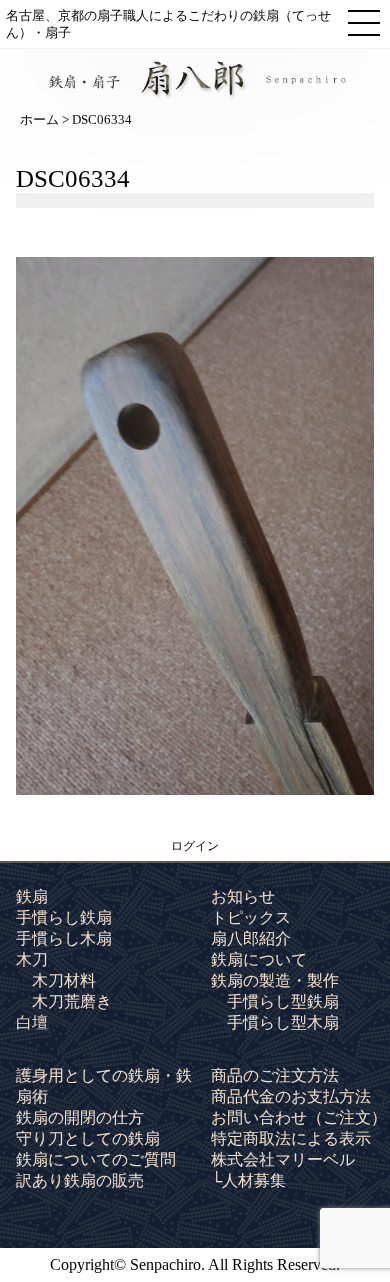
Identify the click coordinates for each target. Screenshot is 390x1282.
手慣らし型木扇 (283, 1022)
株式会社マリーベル (283, 1159)
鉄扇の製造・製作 (275, 980)
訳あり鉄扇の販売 (80, 1180)
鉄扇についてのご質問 (96, 1159)
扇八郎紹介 (251, 938)
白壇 (32, 1022)
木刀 (32, 959)
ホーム (39, 119)
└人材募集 (248, 1180)
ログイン (195, 846)
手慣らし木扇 (64, 938)
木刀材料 (64, 980)
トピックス (251, 917)
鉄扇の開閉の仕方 (80, 1117)
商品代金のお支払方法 (291, 1096)
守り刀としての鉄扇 (88, 1138)
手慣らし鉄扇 (64, 917)
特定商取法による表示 (291, 1138)
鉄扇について (259, 959)
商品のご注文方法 (275, 1075)
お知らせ (243, 896)
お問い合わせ (299, 1117)
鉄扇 (32, 896)
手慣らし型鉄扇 (283, 1001)
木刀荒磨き (72, 1001)
